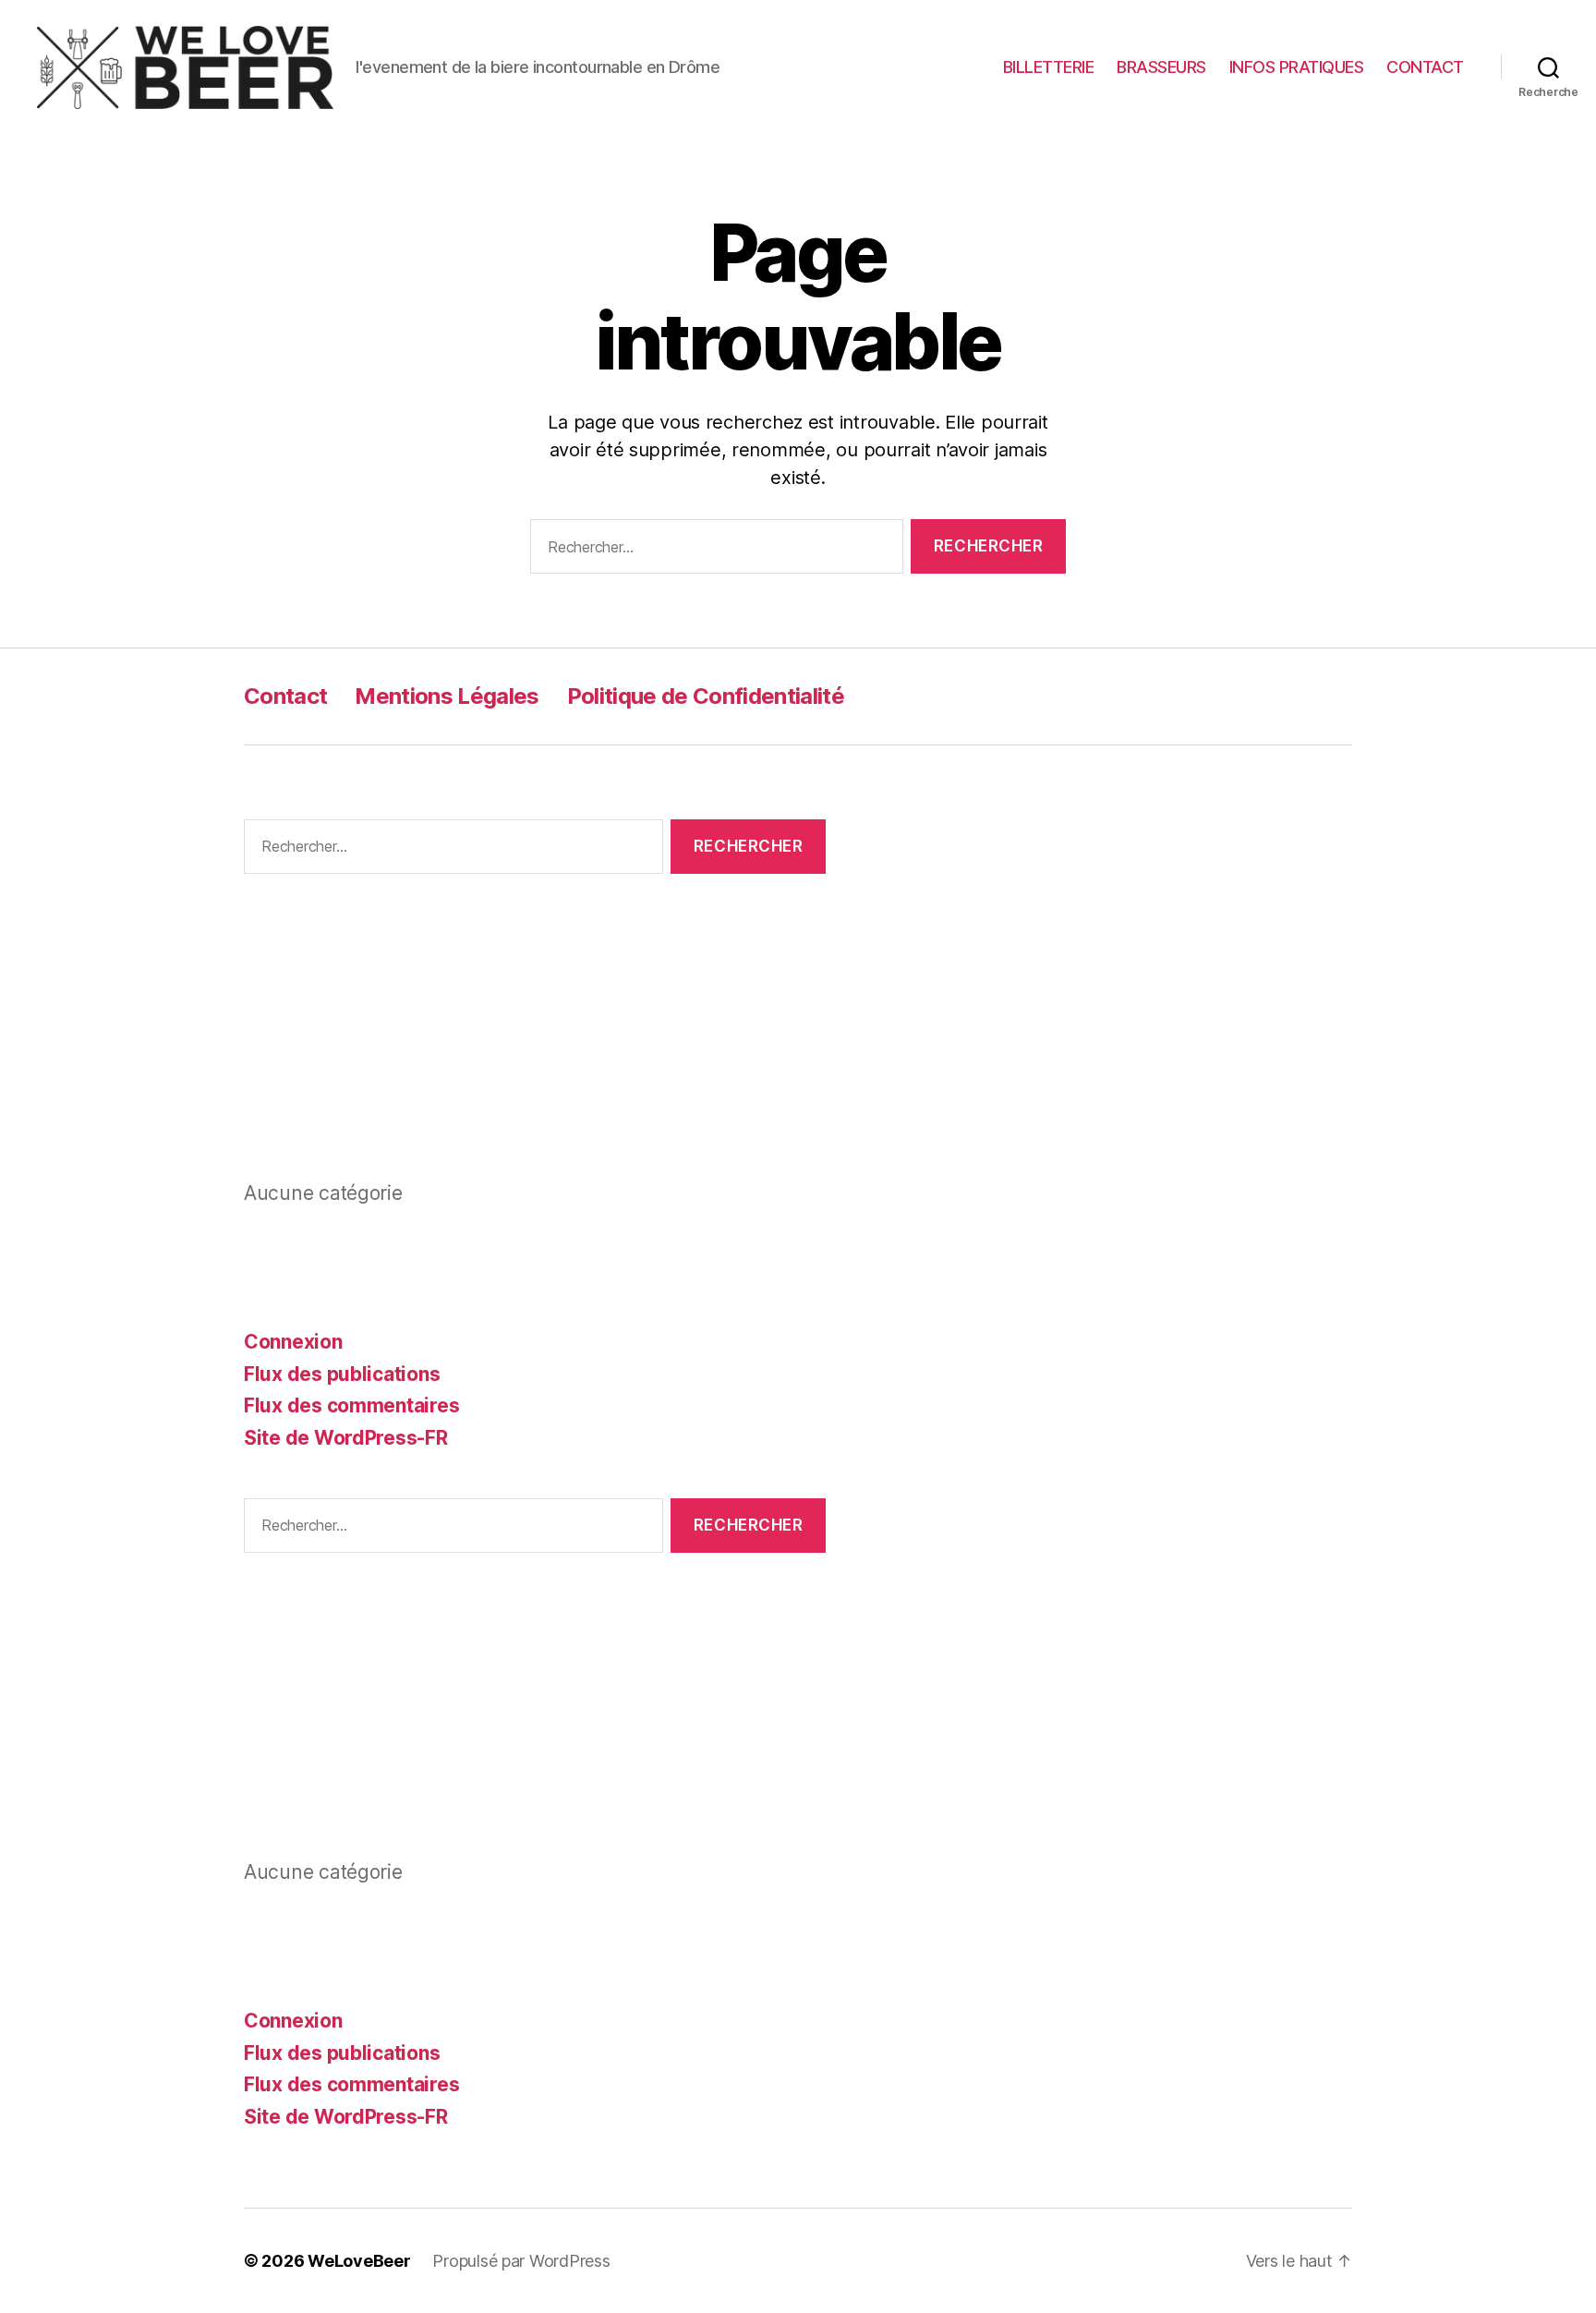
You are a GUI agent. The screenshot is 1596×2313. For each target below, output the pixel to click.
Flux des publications (342, 1374)
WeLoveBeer (359, 2261)
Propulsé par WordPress (521, 2261)
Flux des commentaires (351, 1405)
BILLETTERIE (1049, 67)
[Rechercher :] (713, 550)
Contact (285, 696)
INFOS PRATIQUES (1297, 67)
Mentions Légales (447, 696)
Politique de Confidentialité (706, 696)
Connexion (293, 1342)
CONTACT (1425, 67)
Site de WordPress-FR (346, 1438)
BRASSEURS (1161, 67)
